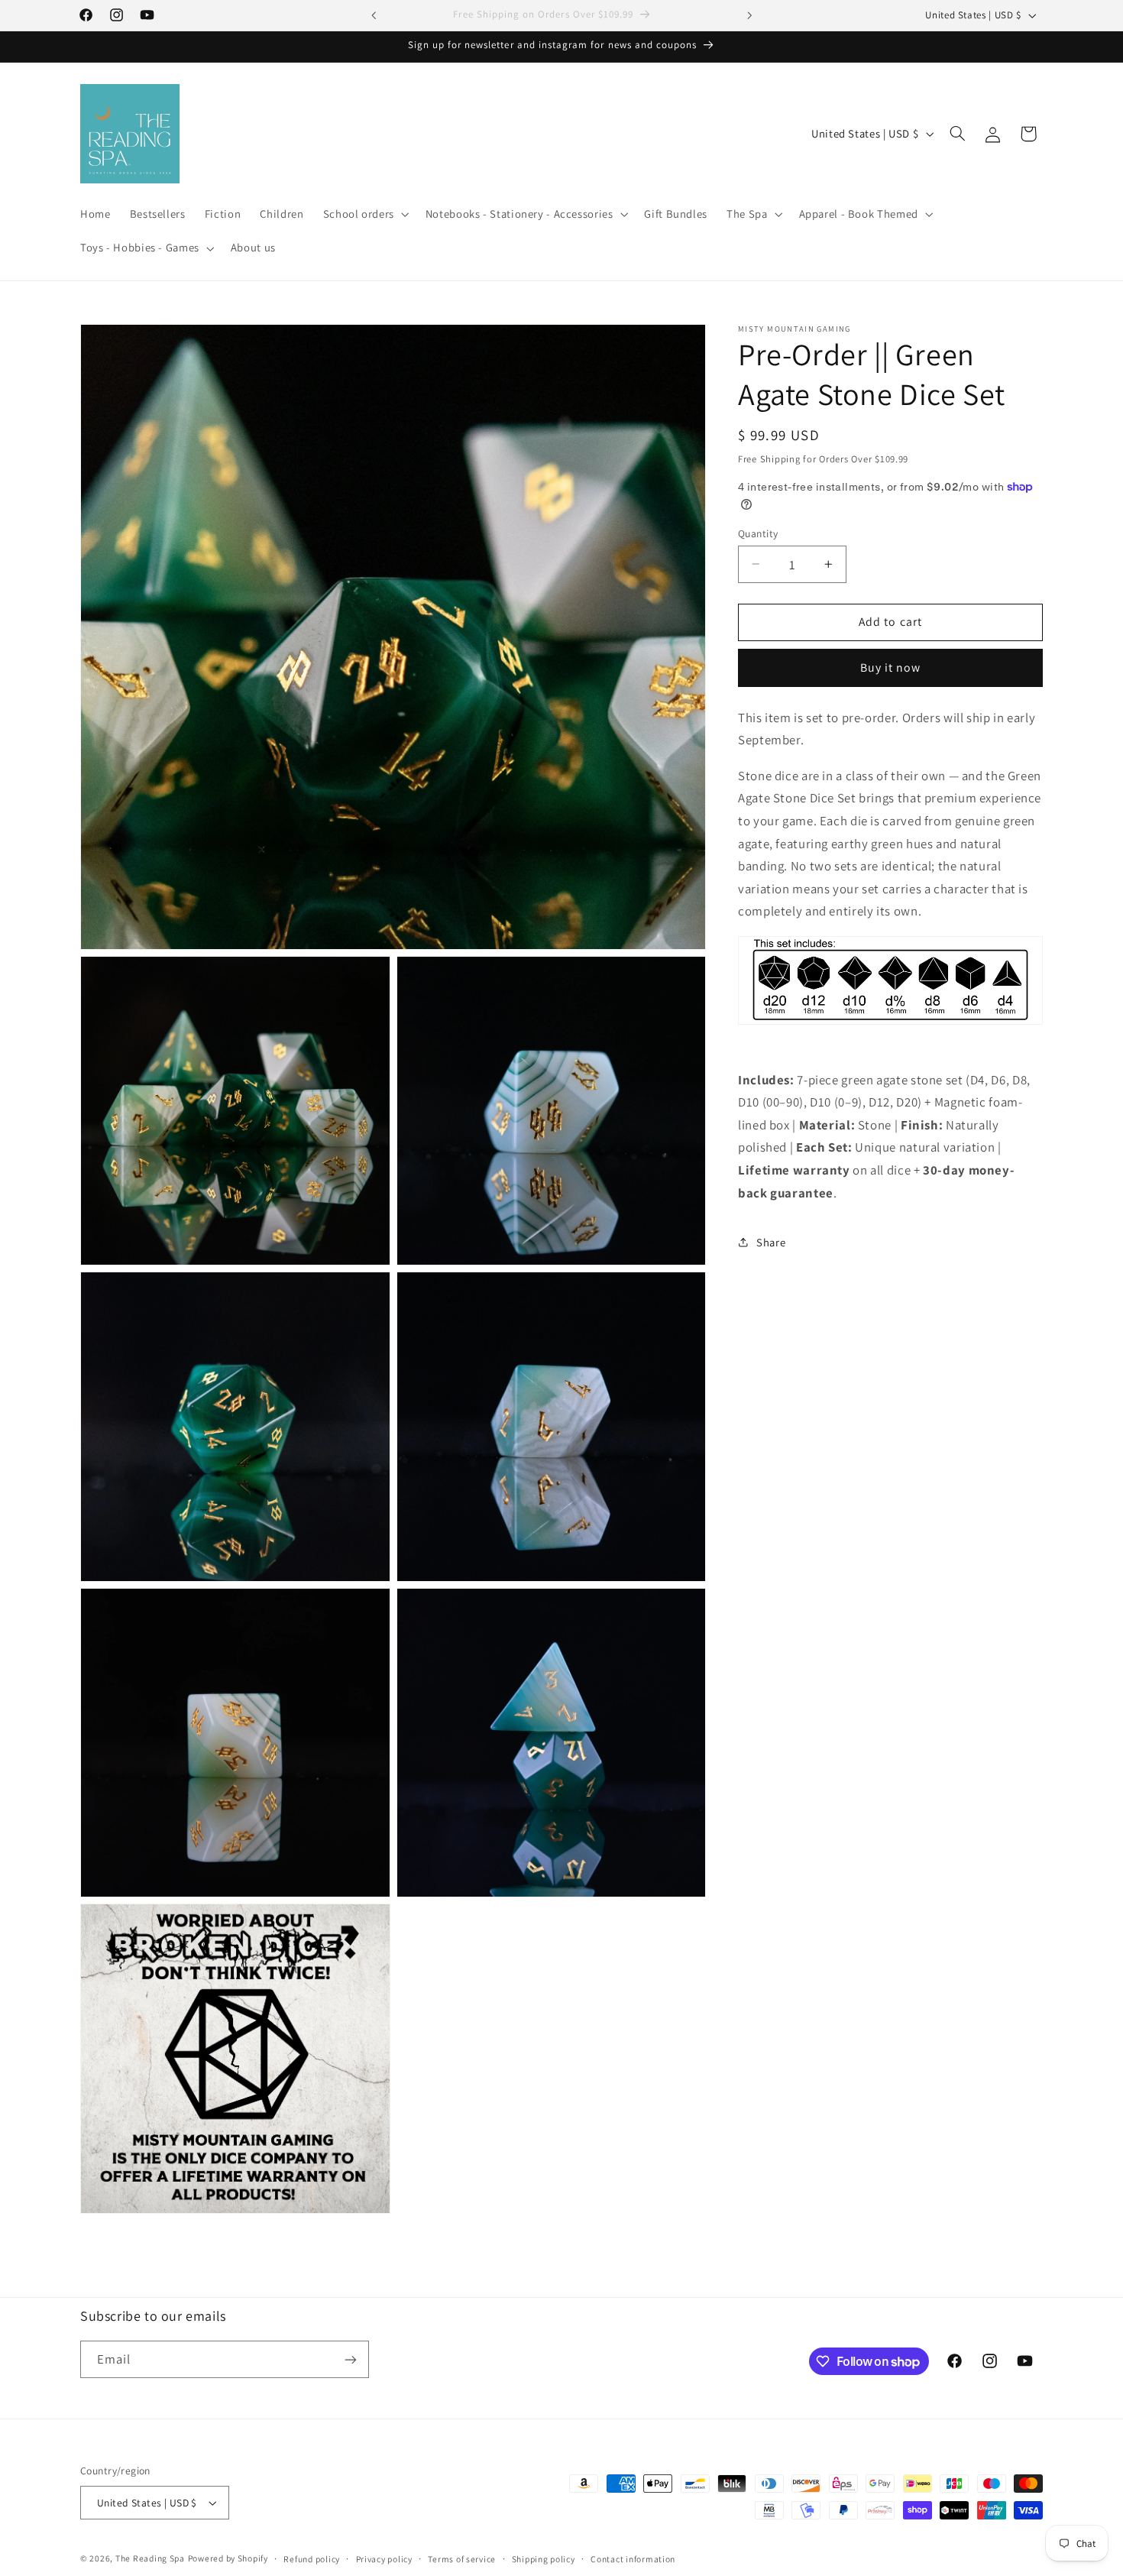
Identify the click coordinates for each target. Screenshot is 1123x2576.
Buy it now (891, 667)
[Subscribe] (351, 2359)
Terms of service (462, 2559)
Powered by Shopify (228, 2558)
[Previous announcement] (374, 15)
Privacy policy (384, 2559)
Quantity (758, 533)
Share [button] (771, 1241)
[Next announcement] (749, 15)
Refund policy (312, 2559)
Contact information (633, 2559)
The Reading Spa (150, 2558)
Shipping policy (544, 2559)
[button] (364, 215)
